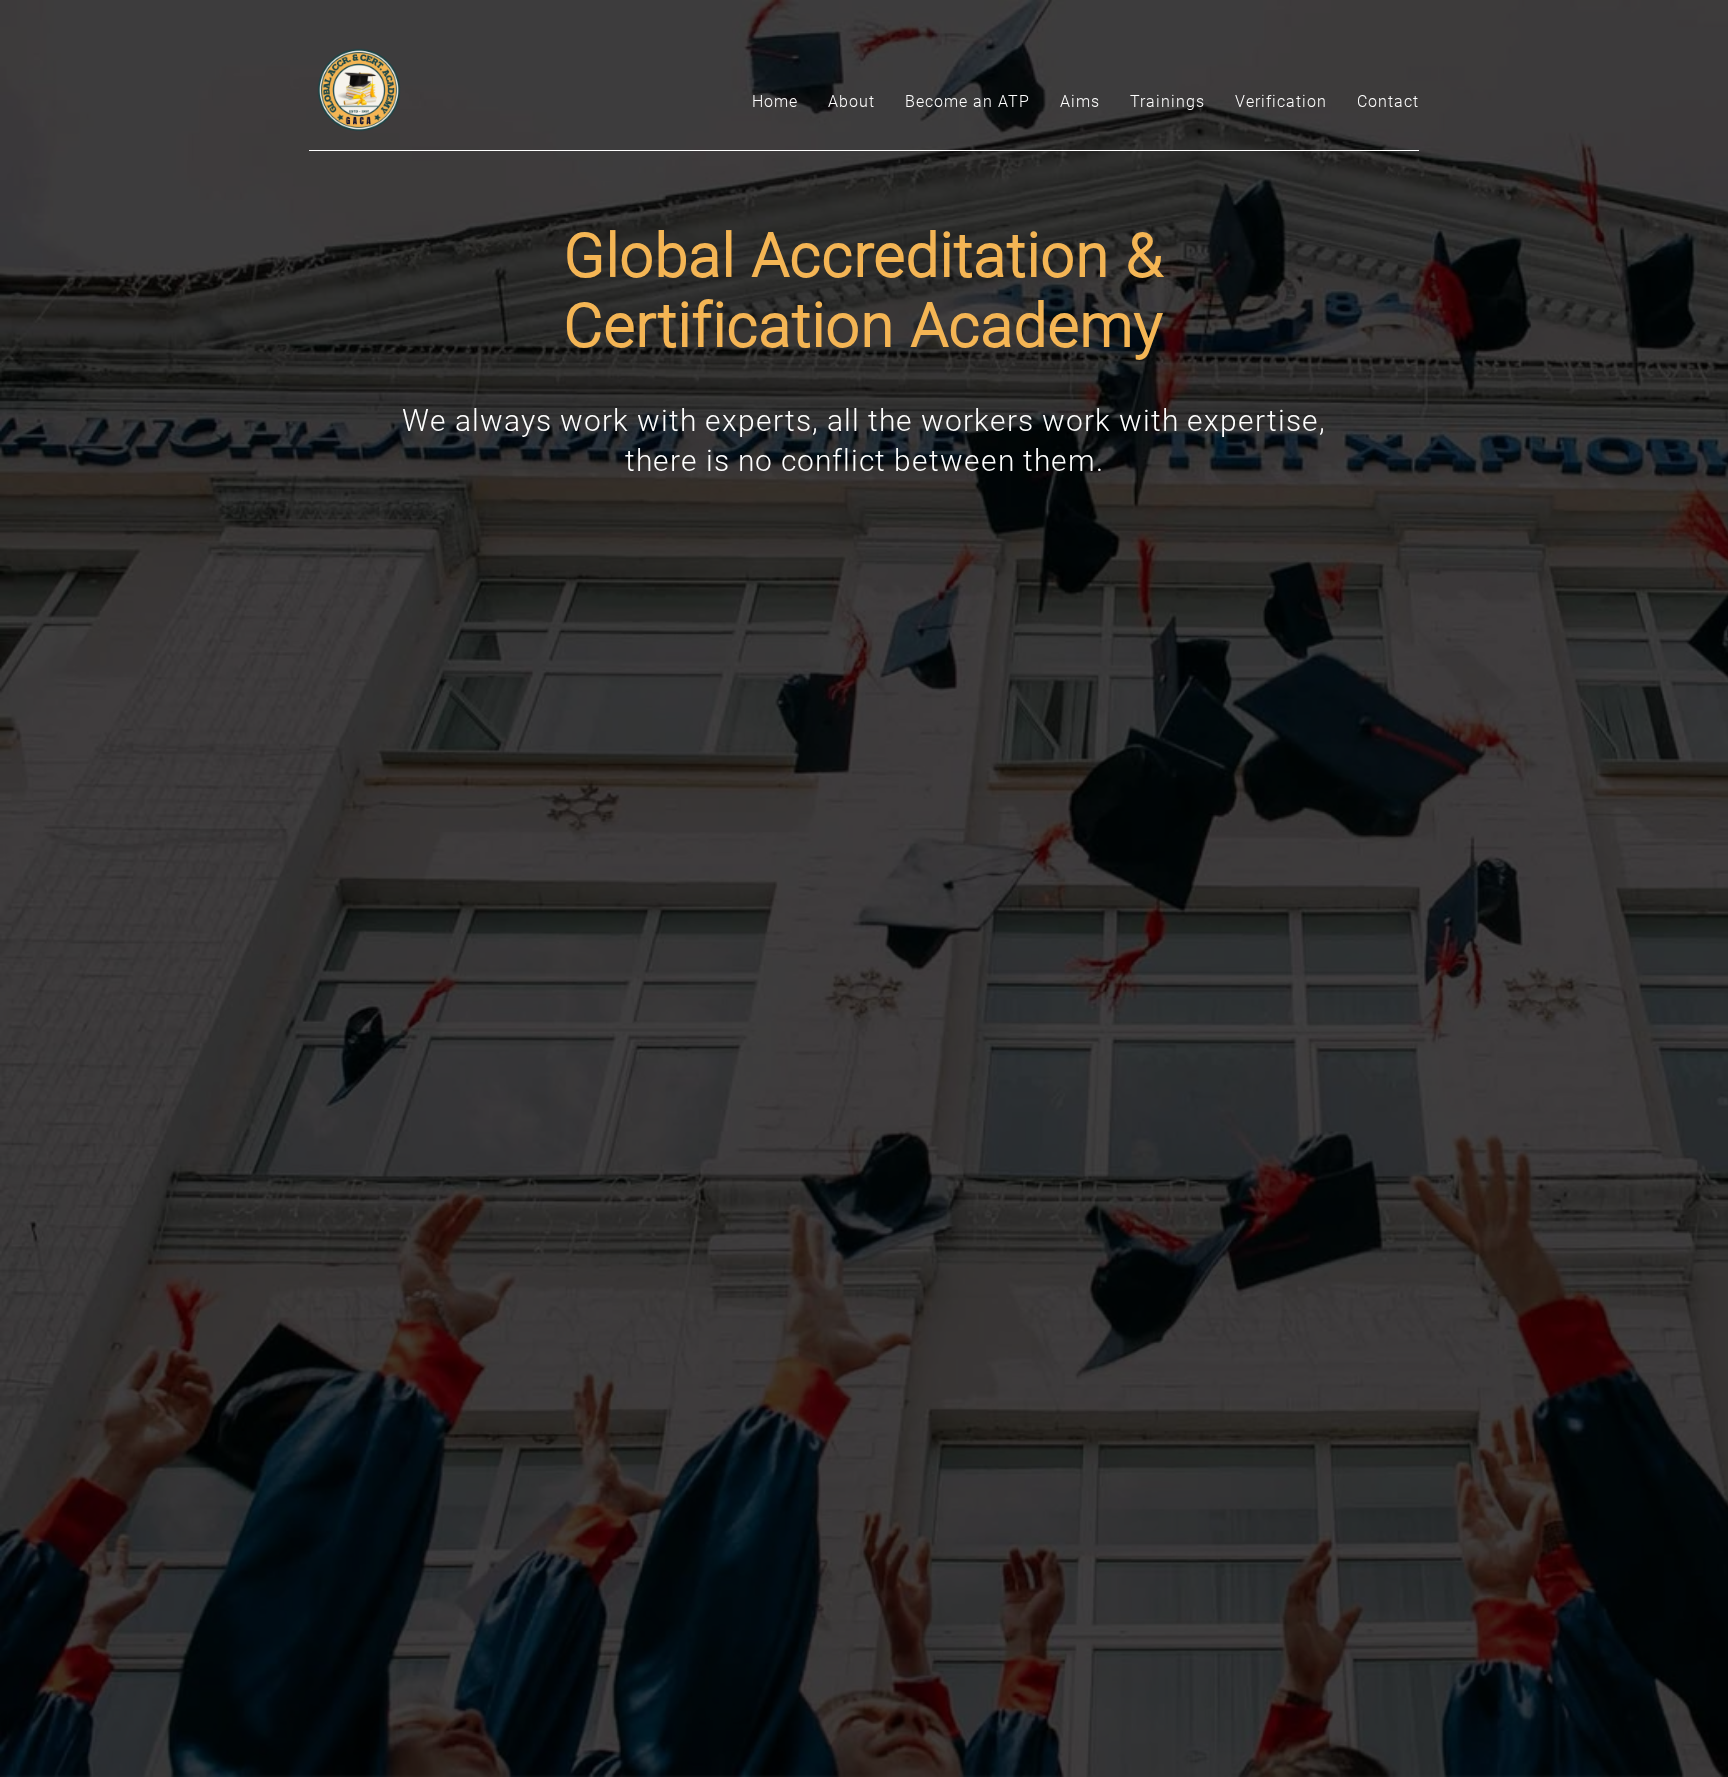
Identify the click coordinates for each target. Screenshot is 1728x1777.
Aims (1080, 101)
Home (775, 101)
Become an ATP (967, 101)
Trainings (1167, 101)
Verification (1281, 101)
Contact (1388, 101)
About (851, 101)
